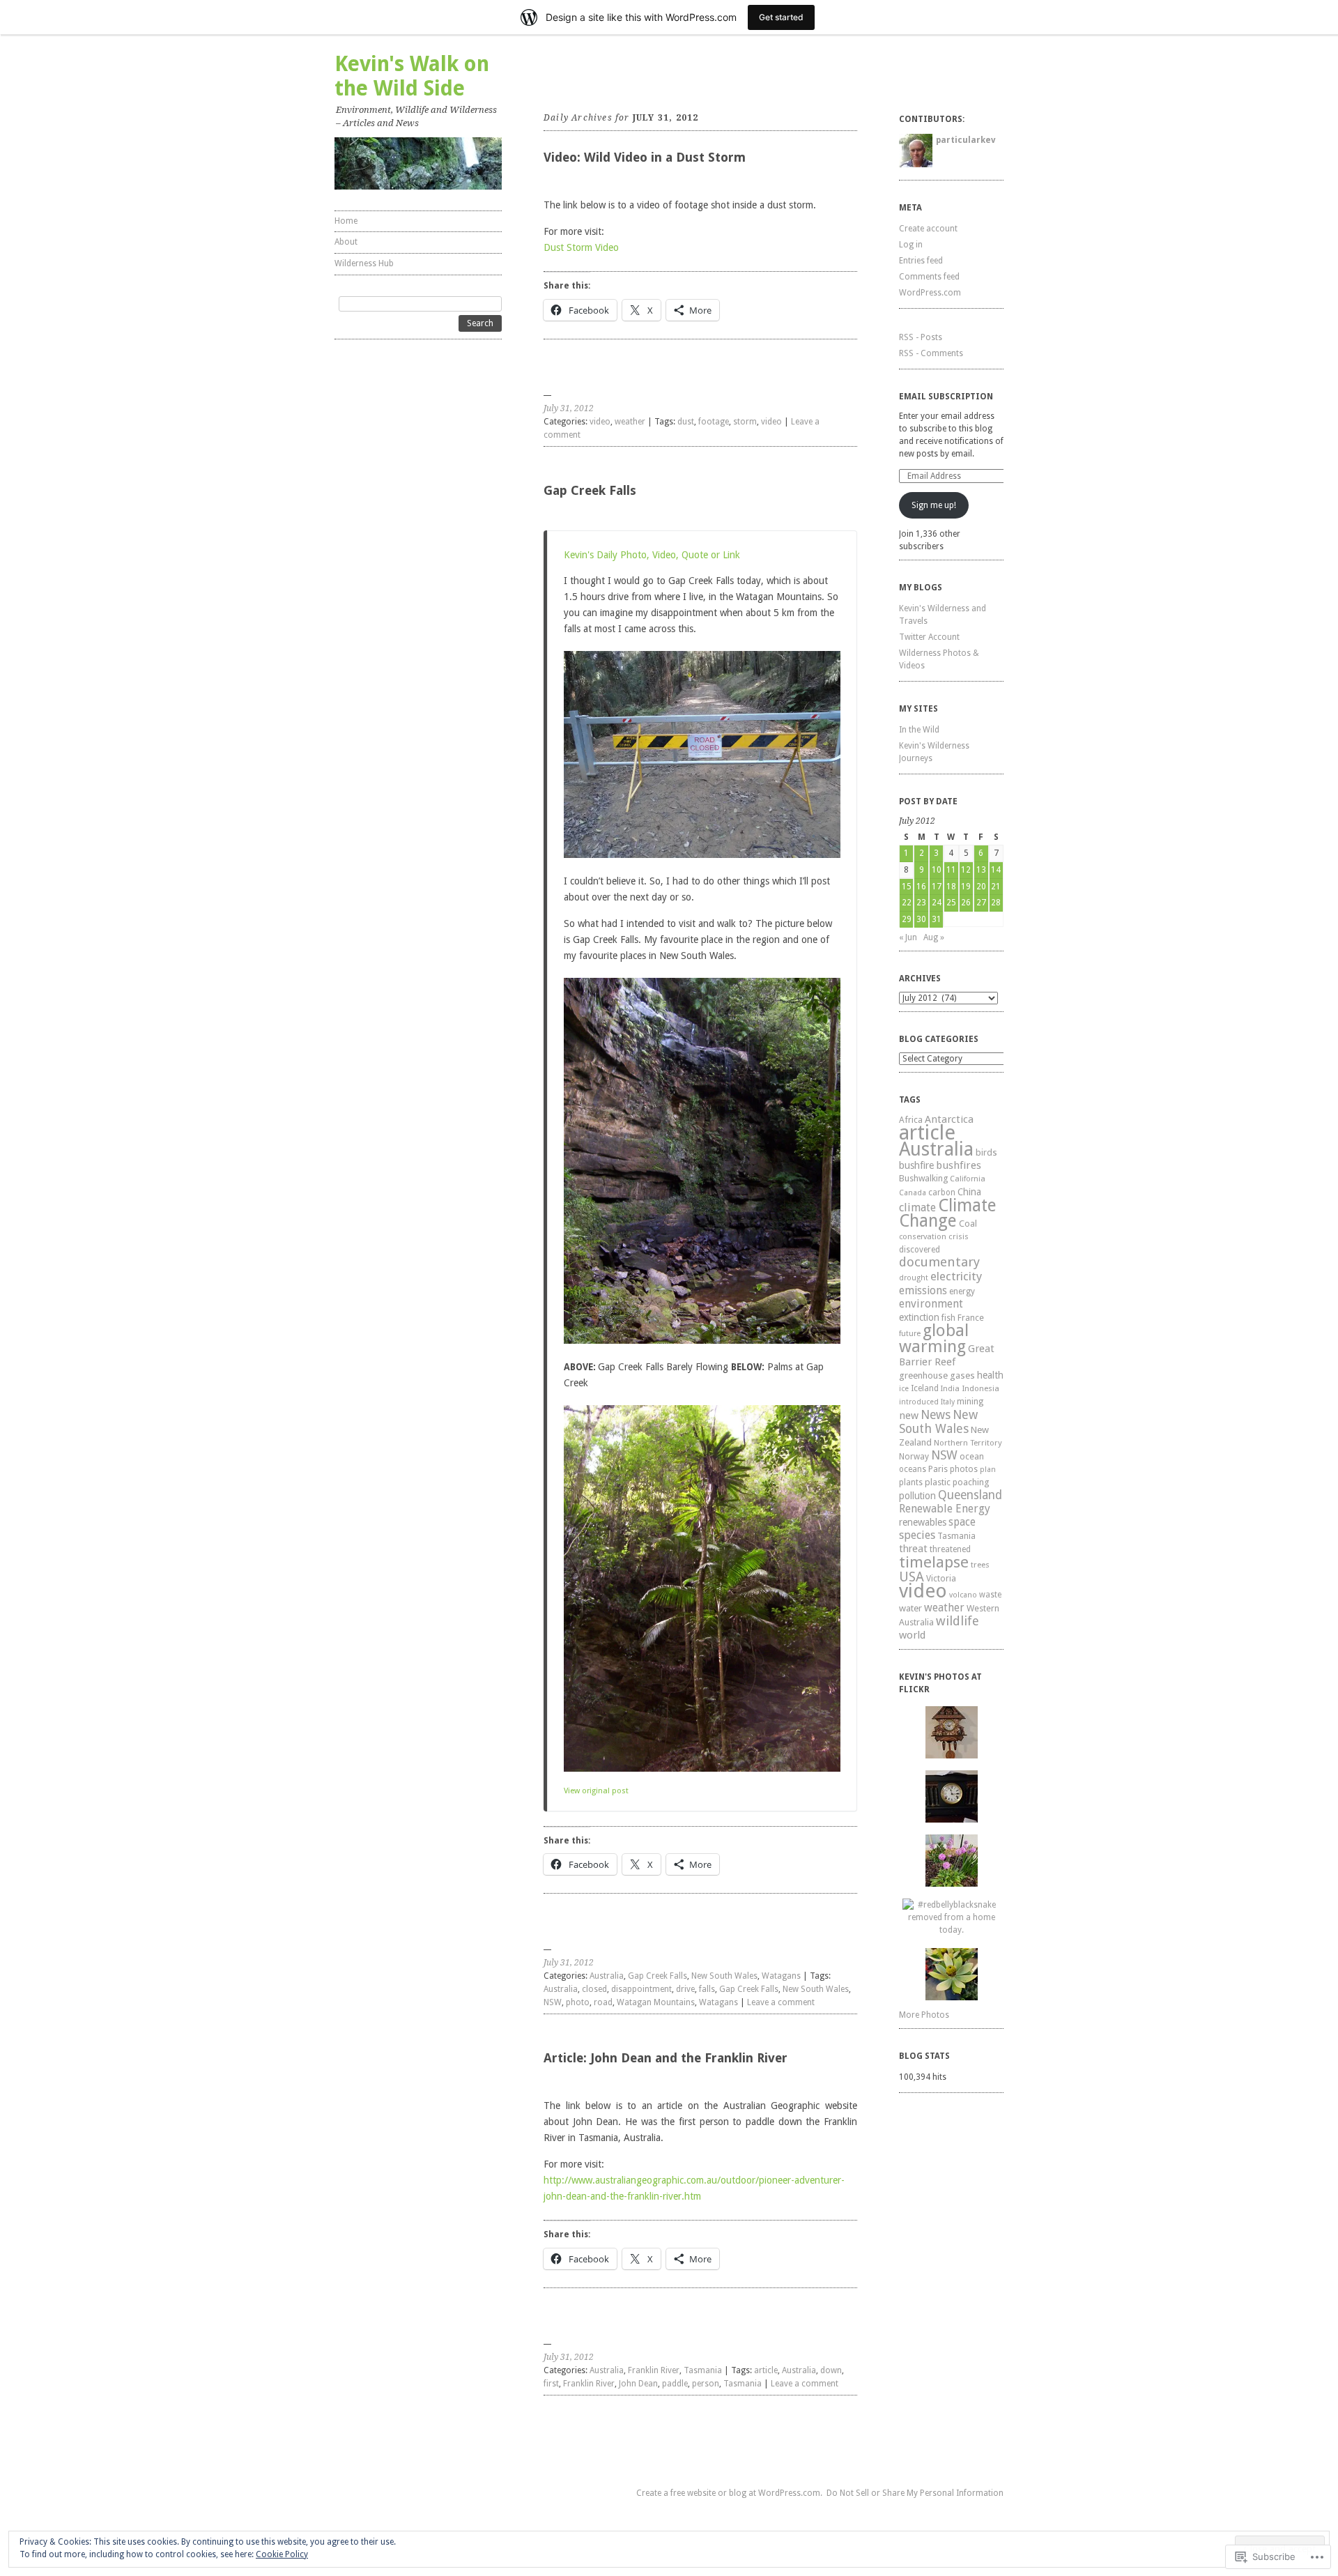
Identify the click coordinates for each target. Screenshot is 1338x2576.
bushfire (916, 1165)
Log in (911, 245)
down (831, 2370)
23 (921, 903)
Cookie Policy (282, 2554)
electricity (956, 1276)
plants (911, 1482)
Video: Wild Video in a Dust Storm (645, 157)
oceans (913, 1469)
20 (981, 887)
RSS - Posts (921, 337)
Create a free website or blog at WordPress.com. (729, 2493)
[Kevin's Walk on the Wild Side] (418, 163)
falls (707, 1989)
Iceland (925, 1388)
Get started (781, 17)
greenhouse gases (937, 1375)
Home (346, 221)
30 (921, 919)
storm (745, 422)
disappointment (641, 1989)
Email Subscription (946, 397)
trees (980, 1565)
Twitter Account (929, 637)
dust (686, 422)
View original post (596, 1791)
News (936, 1415)
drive (685, 1989)
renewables (923, 1522)
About (346, 242)
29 (907, 919)
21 (996, 887)
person (706, 2384)
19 (966, 887)
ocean (972, 1456)
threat (913, 1548)
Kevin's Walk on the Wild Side (412, 76)
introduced (919, 1402)
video (600, 422)
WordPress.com (930, 293)
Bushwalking (923, 1178)
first (551, 2384)
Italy (948, 1402)
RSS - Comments (931, 353)
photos (964, 1469)
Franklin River (654, 2370)
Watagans (781, 1976)
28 (996, 903)
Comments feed (929, 277)
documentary (939, 1262)
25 (951, 903)
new (909, 1416)
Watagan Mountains (656, 2002)
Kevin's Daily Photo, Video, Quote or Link (652, 555)
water (910, 1608)
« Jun (908, 937)
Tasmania (703, 2370)
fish (948, 1318)
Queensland (970, 1495)
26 (966, 903)
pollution (917, 1496)
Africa (911, 1120)
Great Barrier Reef (947, 1355)
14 (996, 870)
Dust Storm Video (581, 247)
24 (937, 903)
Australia (607, 1976)
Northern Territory (968, 1443)
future (910, 1334)
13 (981, 870)
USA (912, 1577)
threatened (950, 1549)
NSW (553, 2002)
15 (907, 887)
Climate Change (948, 1213)
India (950, 1389)
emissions (923, 1290)
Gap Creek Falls (590, 490)
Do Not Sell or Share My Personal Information (915, 2493)
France (971, 1318)
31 (937, 919)
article (766, 2370)
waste (990, 1595)
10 (937, 870)
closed (594, 1989)
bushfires (959, 1165)
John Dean (638, 2384)
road (603, 2002)
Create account (928, 229)
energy (962, 1291)
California (968, 1179)
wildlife (958, 1621)
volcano (963, 1595)
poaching (971, 1482)
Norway (914, 1457)
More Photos (924, 2015)
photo (578, 2002)
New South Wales (724, 1976)
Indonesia (981, 1388)
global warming (934, 1339)
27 (981, 903)
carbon (942, 1193)
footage (714, 422)
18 (951, 887)
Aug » (934, 937)
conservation (923, 1237)
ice (904, 1389)
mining (970, 1401)
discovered (920, 1250)
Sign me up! (934, 505)
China (969, 1192)
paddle (675, 2384)
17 (937, 887)
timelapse (934, 1562)
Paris (938, 1469)
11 (951, 870)
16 (921, 887)
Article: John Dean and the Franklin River (666, 2058)
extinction (919, 1317)
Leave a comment (781, 2002)
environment (931, 1304)
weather (630, 422)
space (962, 1522)
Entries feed (921, 261)
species (917, 1535)
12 (966, 870)
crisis (959, 1236)
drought (914, 1278)
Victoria (941, 1578)
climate (917, 1207)
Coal (968, 1224)
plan (988, 1470)
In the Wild (919, 730)
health (990, 1375)
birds (986, 1152)
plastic (938, 1482)
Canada (913, 1193)
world (912, 1635)
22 (907, 903)
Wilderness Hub (364, 263)
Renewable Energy (945, 1509)
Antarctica (949, 1119)
